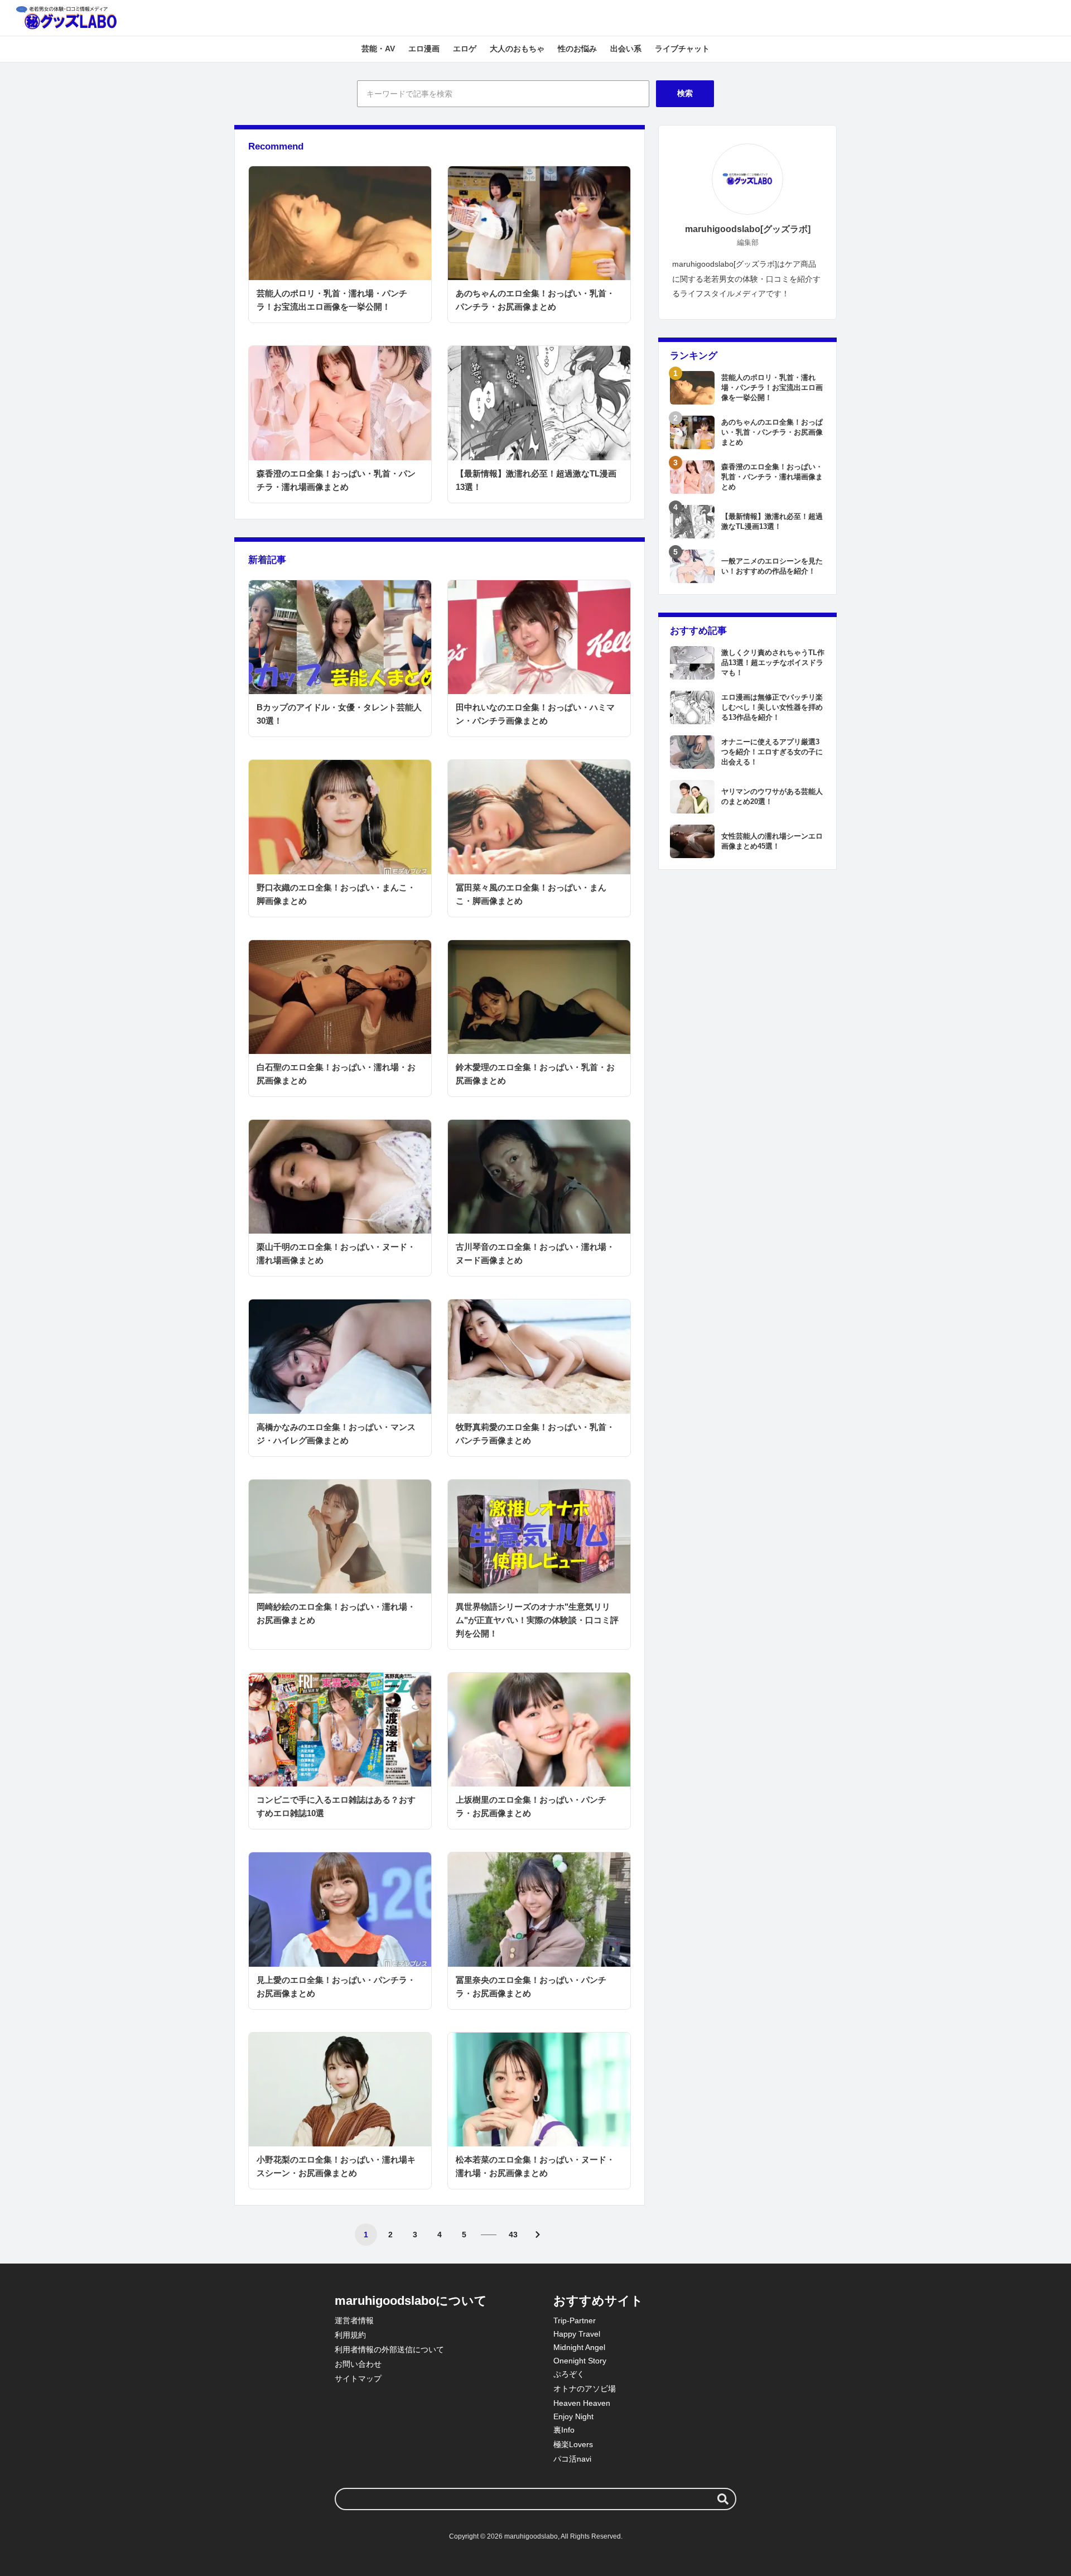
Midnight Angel (579, 2347)
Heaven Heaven (582, 2403)
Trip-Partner (575, 2320)
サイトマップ (358, 2378)
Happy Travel (577, 2334)
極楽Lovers (573, 2444)
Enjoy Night (573, 2416)
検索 (685, 93)
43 (513, 2235)
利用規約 (350, 2335)
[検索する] (723, 2499)
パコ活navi (572, 2459)
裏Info (564, 2430)
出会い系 (626, 49)
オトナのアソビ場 (585, 2389)
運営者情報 (354, 2320)
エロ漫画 (424, 49)
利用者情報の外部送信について (389, 2349)
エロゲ (465, 49)
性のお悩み (577, 49)
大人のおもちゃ (517, 49)
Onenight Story (580, 2361)
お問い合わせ (358, 2364)
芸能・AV (378, 49)
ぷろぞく (569, 2374)
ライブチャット (682, 49)
